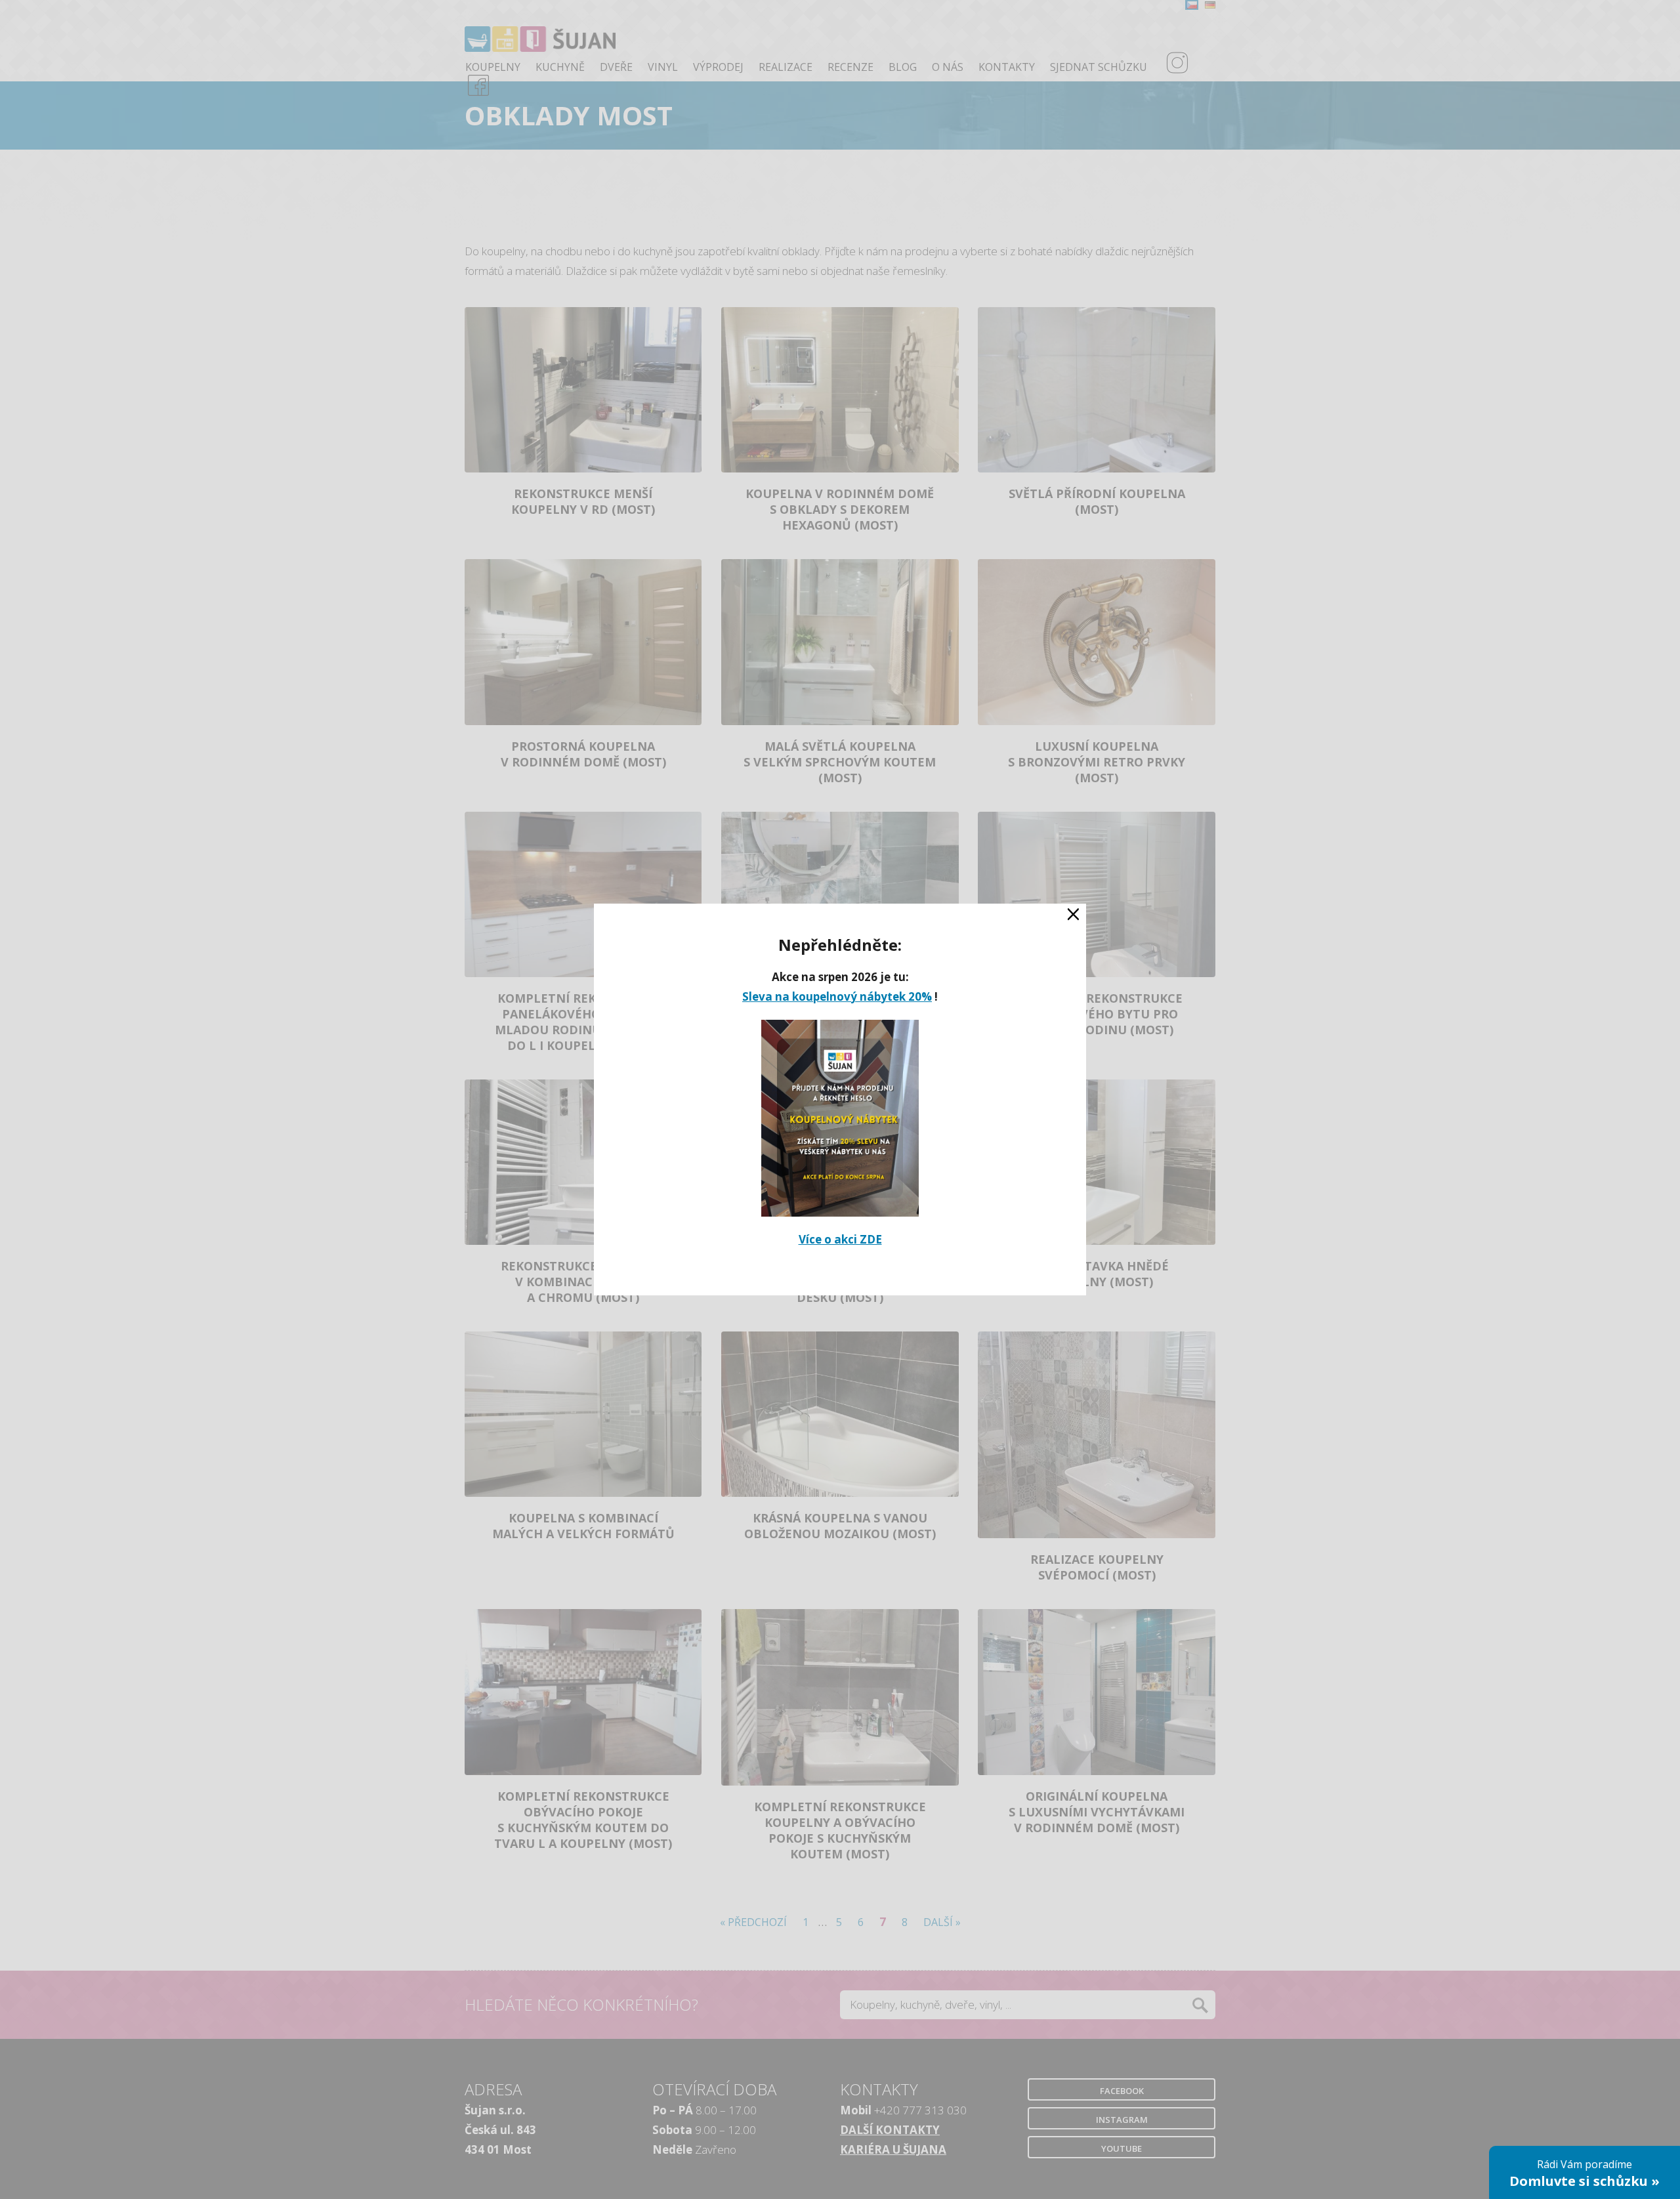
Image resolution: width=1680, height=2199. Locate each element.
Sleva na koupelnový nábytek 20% (837, 996)
